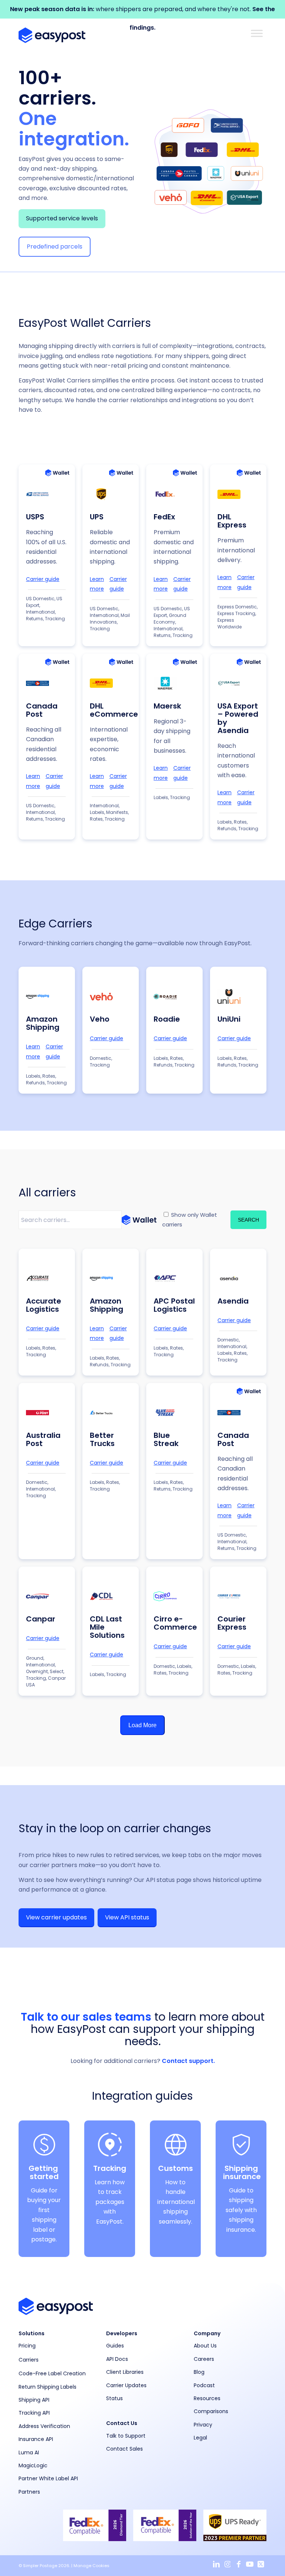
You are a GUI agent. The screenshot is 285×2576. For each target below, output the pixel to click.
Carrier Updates (126, 2385)
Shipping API (34, 2400)
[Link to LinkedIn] (216, 2564)
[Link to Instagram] (227, 2564)
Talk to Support (126, 2436)
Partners (29, 2492)
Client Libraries (125, 2372)
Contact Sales (125, 2449)
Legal (200, 2438)
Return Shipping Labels (47, 2387)
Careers (204, 2359)
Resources (207, 2398)
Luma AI (29, 2452)
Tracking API (34, 2413)
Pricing (27, 2346)
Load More (142, 1725)
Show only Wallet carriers (190, 1220)
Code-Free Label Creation (52, 2373)
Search (248, 1220)
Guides (115, 2346)
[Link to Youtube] (250, 2564)
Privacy (203, 2425)
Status (114, 2398)
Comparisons (211, 2411)
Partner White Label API (48, 2478)
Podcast (204, 2385)
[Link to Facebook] (239, 2564)
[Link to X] (261, 2564)
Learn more (97, 584)
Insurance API (36, 2439)
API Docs (117, 2359)
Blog (199, 2372)
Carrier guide (43, 579)
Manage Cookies (91, 2566)
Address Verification (44, 2426)
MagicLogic (33, 2465)
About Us (205, 2346)
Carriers (29, 2360)
